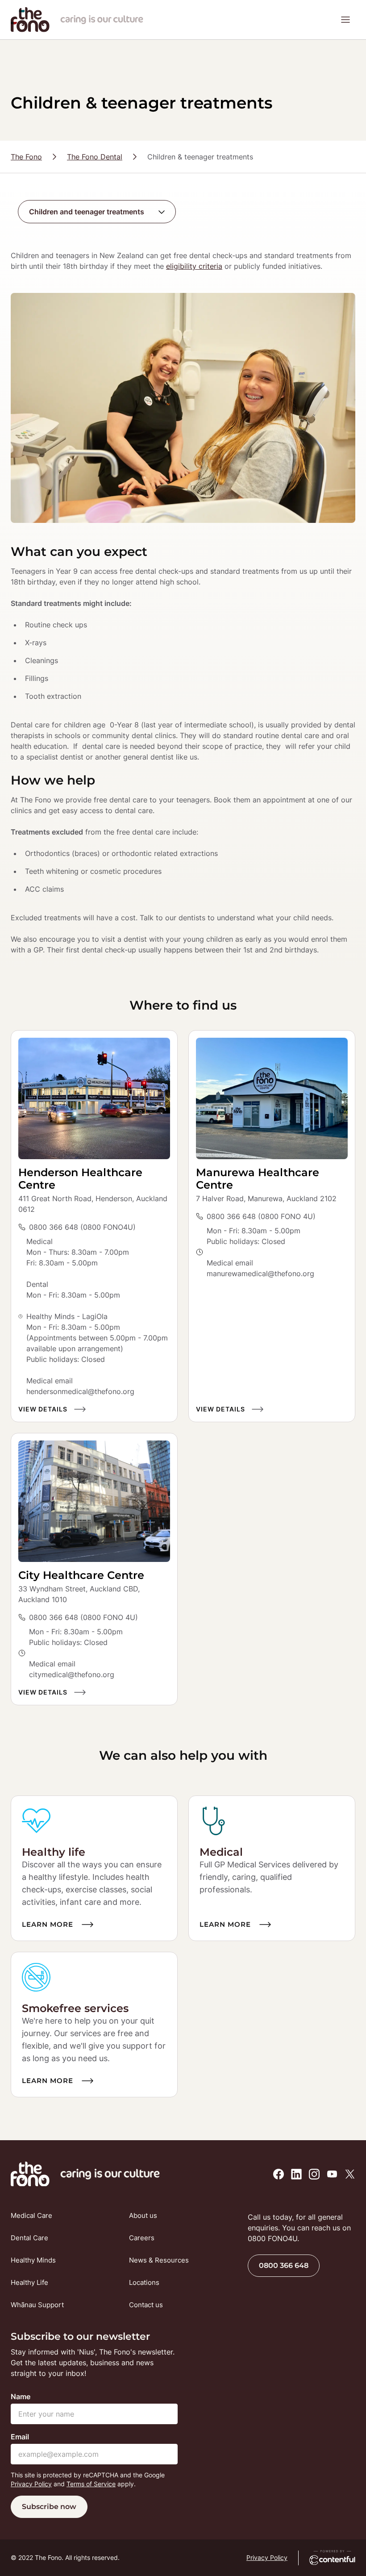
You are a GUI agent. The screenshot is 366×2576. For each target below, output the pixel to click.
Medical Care (31, 2215)
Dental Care (29, 2238)
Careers (142, 2238)
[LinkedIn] (296, 2174)
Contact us (146, 2305)
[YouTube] (332, 2174)
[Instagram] (314, 2174)
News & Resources (159, 2260)
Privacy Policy (31, 2484)
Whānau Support (37, 2305)
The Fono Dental (95, 157)
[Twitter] (350, 2174)
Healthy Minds (33, 2260)
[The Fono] (30, 29)
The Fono (26, 157)
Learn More (48, 1924)
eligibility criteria (194, 266)
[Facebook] (279, 2174)
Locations (144, 2282)
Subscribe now (49, 2507)
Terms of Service (91, 2484)
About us (143, 2215)
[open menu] (345, 20)
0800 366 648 (284, 2265)
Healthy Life (29, 2282)
